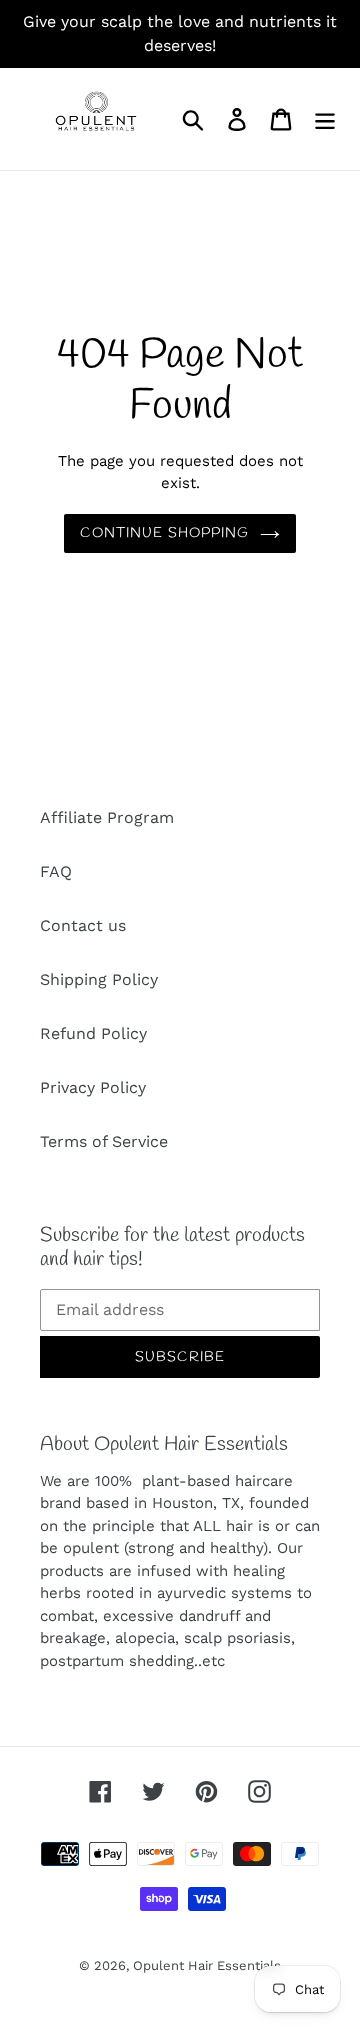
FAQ (56, 871)
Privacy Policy (93, 1087)
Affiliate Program (107, 817)
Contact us (83, 925)
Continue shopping (164, 533)
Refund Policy (93, 1033)
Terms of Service (104, 1141)
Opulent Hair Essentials (207, 1965)
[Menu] (325, 119)
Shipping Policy (99, 979)
